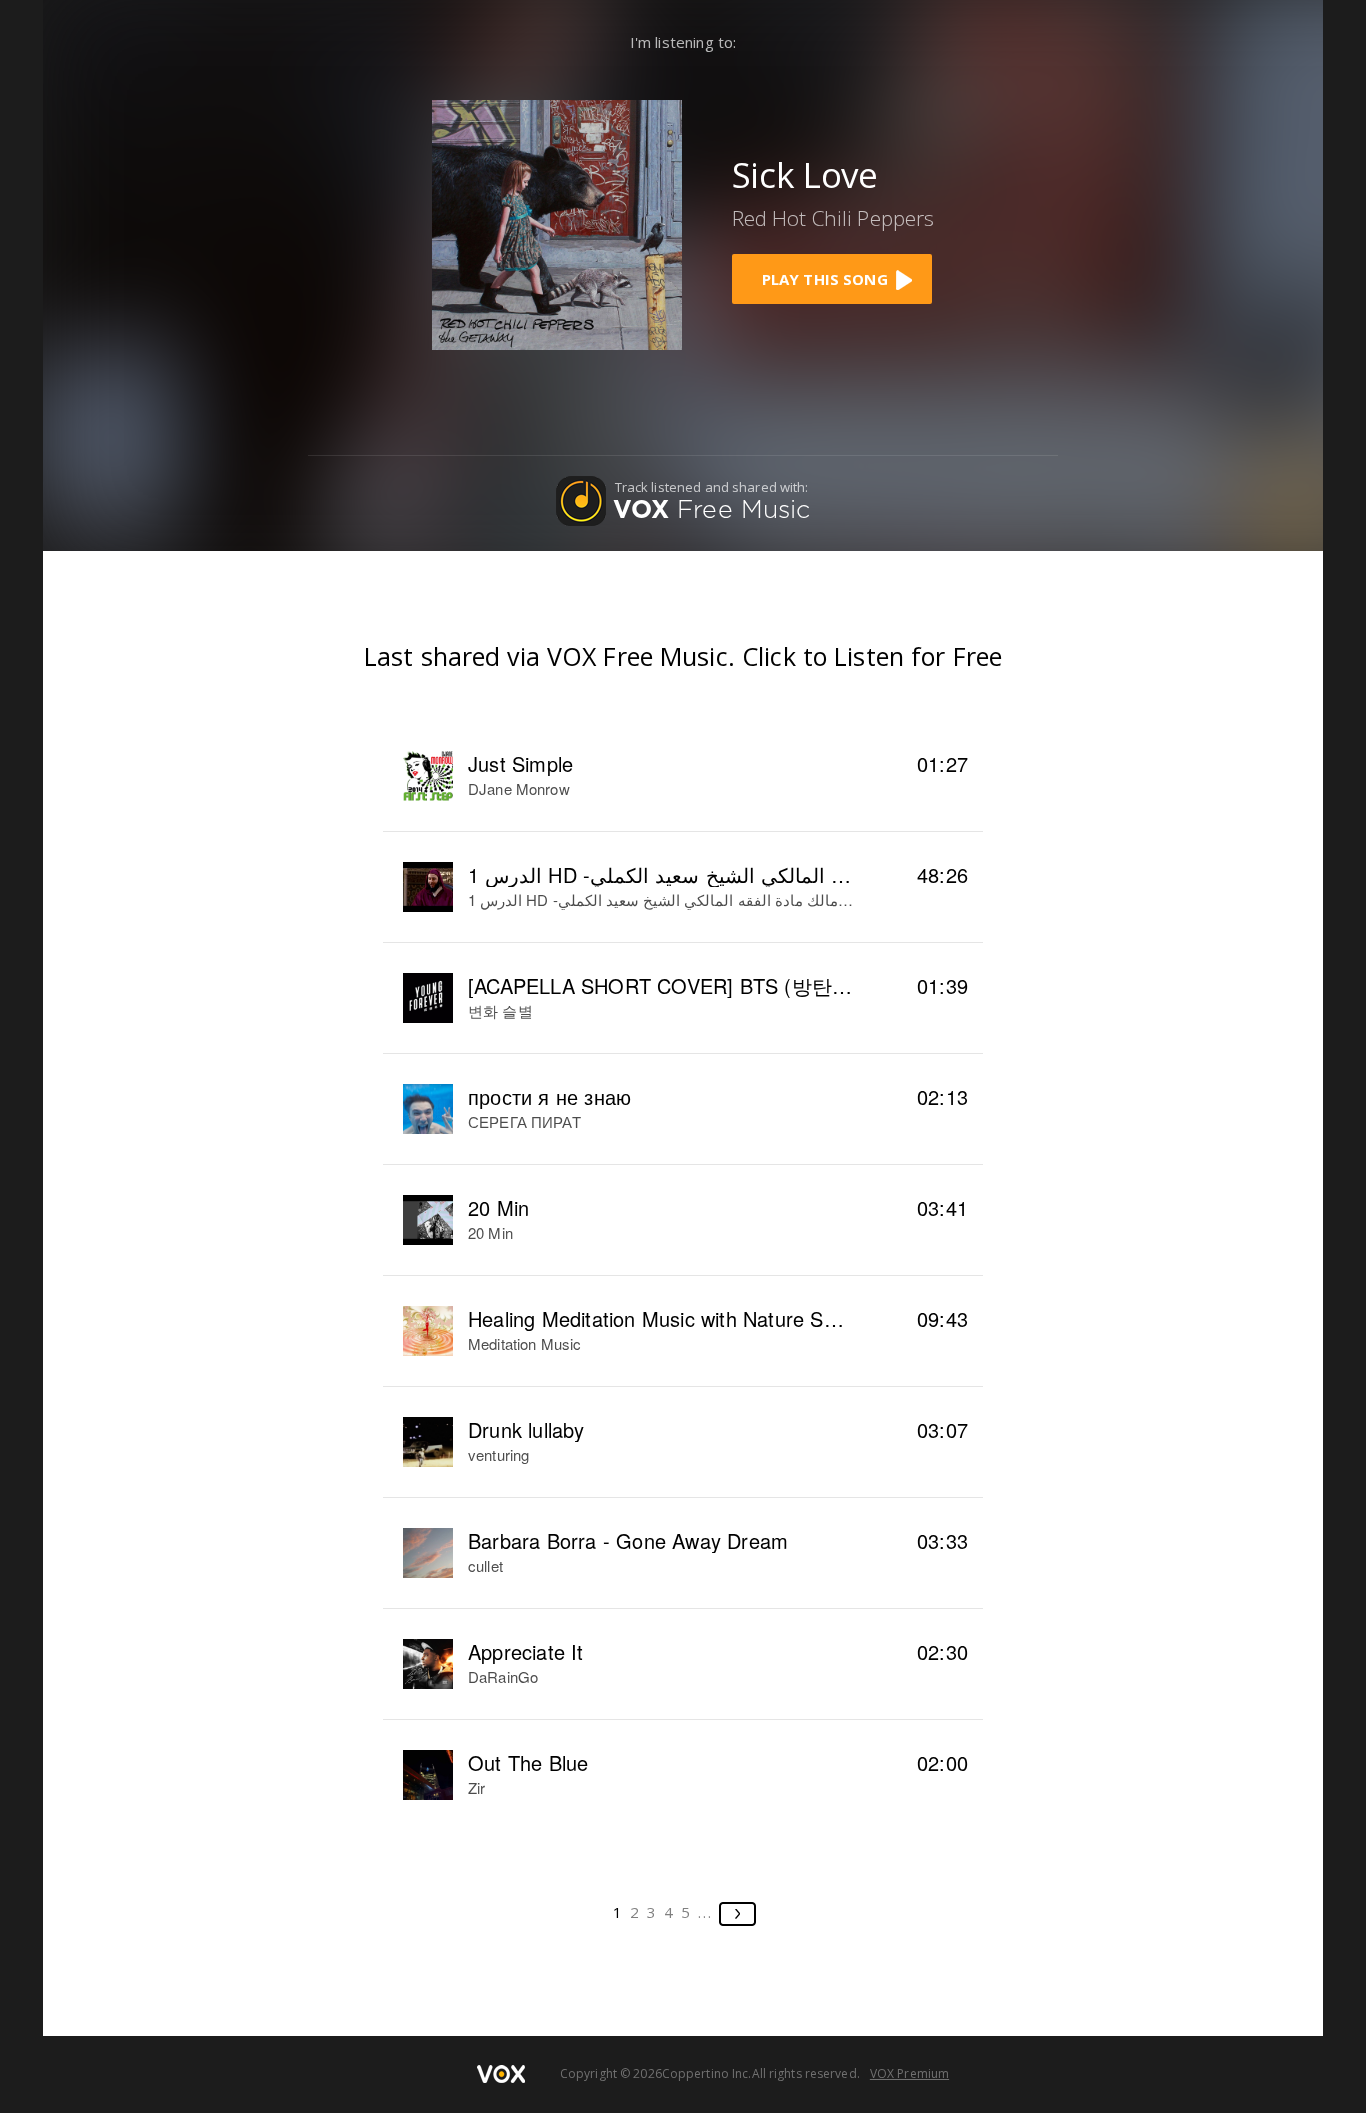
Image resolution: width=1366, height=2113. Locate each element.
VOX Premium (909, 2073)
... (705, 1912)
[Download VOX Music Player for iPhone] (557, 222)
